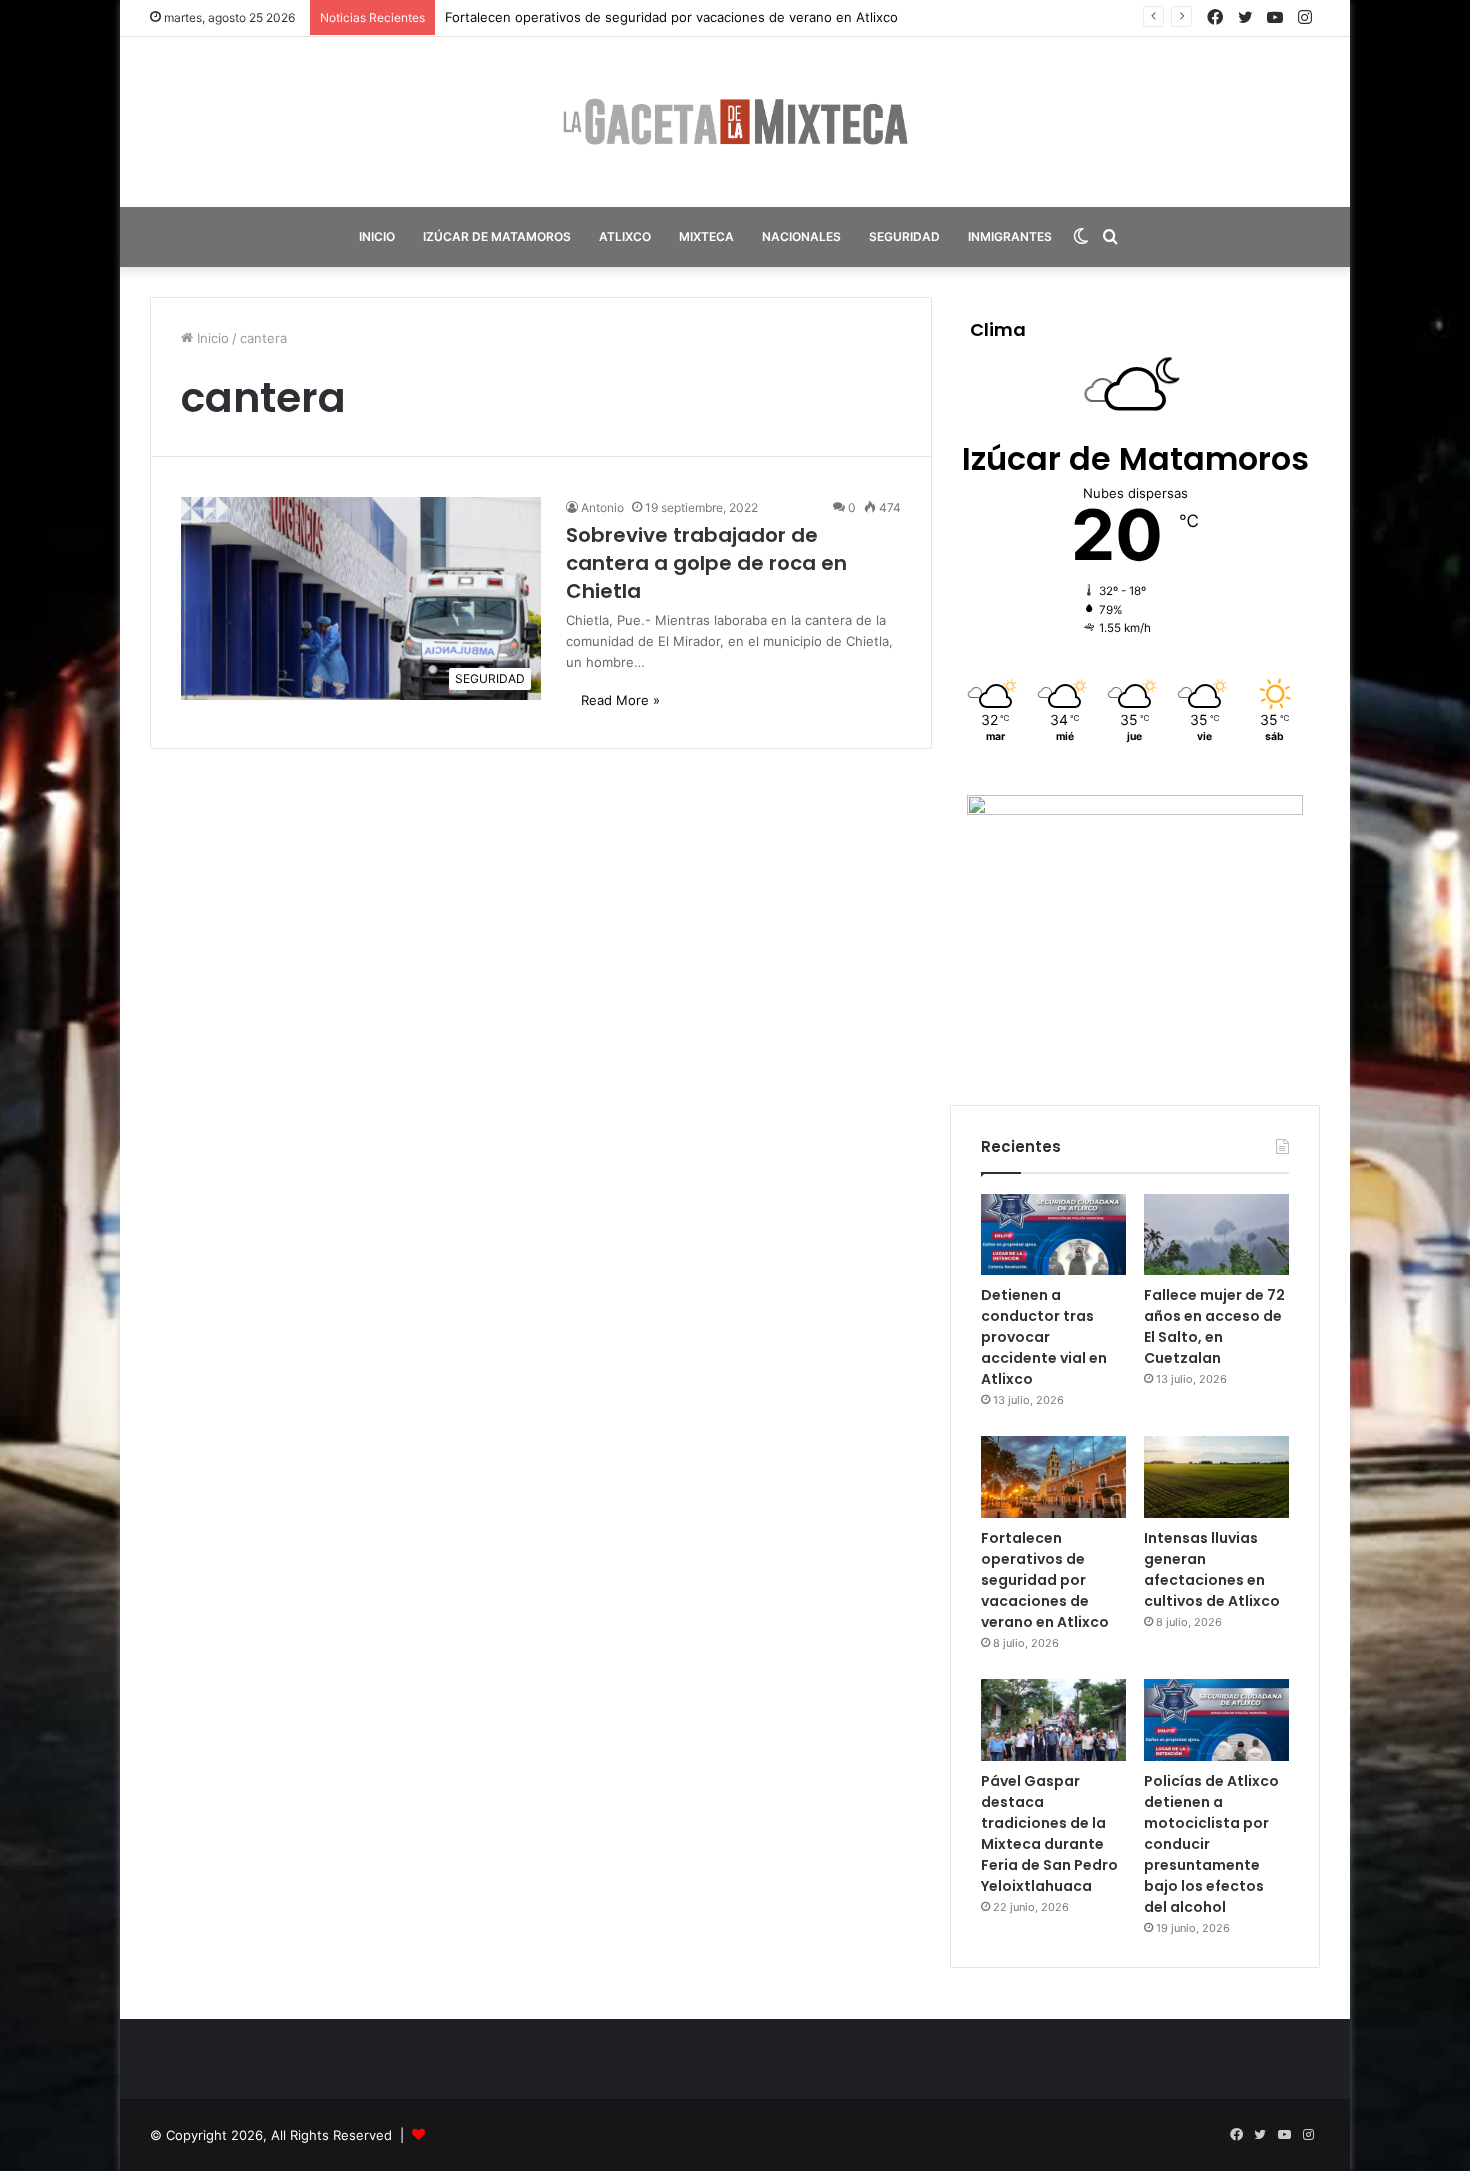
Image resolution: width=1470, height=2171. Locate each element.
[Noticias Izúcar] (735, 122)
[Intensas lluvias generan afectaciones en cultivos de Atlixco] (1216, 1477)
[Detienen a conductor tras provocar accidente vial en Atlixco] (1053, 1235)
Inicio (211, 338)
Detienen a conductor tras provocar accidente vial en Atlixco (1044, 1337)
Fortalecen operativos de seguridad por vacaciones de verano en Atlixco (671, 17)
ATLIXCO (625, 236)
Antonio (602, 507)
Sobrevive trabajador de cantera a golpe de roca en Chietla (706, 563)
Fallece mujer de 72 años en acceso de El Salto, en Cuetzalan (1214, 1326)
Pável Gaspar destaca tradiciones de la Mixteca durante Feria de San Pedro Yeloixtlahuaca (1049, 1833)
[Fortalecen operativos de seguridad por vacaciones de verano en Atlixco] (1053, 1477)
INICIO (377, 236)
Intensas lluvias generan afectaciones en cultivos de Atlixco (1212, 1569)
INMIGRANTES (1010, 236)
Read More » (620, 700)
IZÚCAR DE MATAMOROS (497, 236)
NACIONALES (801, 236)
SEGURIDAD (904, 236)
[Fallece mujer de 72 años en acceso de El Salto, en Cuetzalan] (1216, 1235)
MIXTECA (706, 236)
